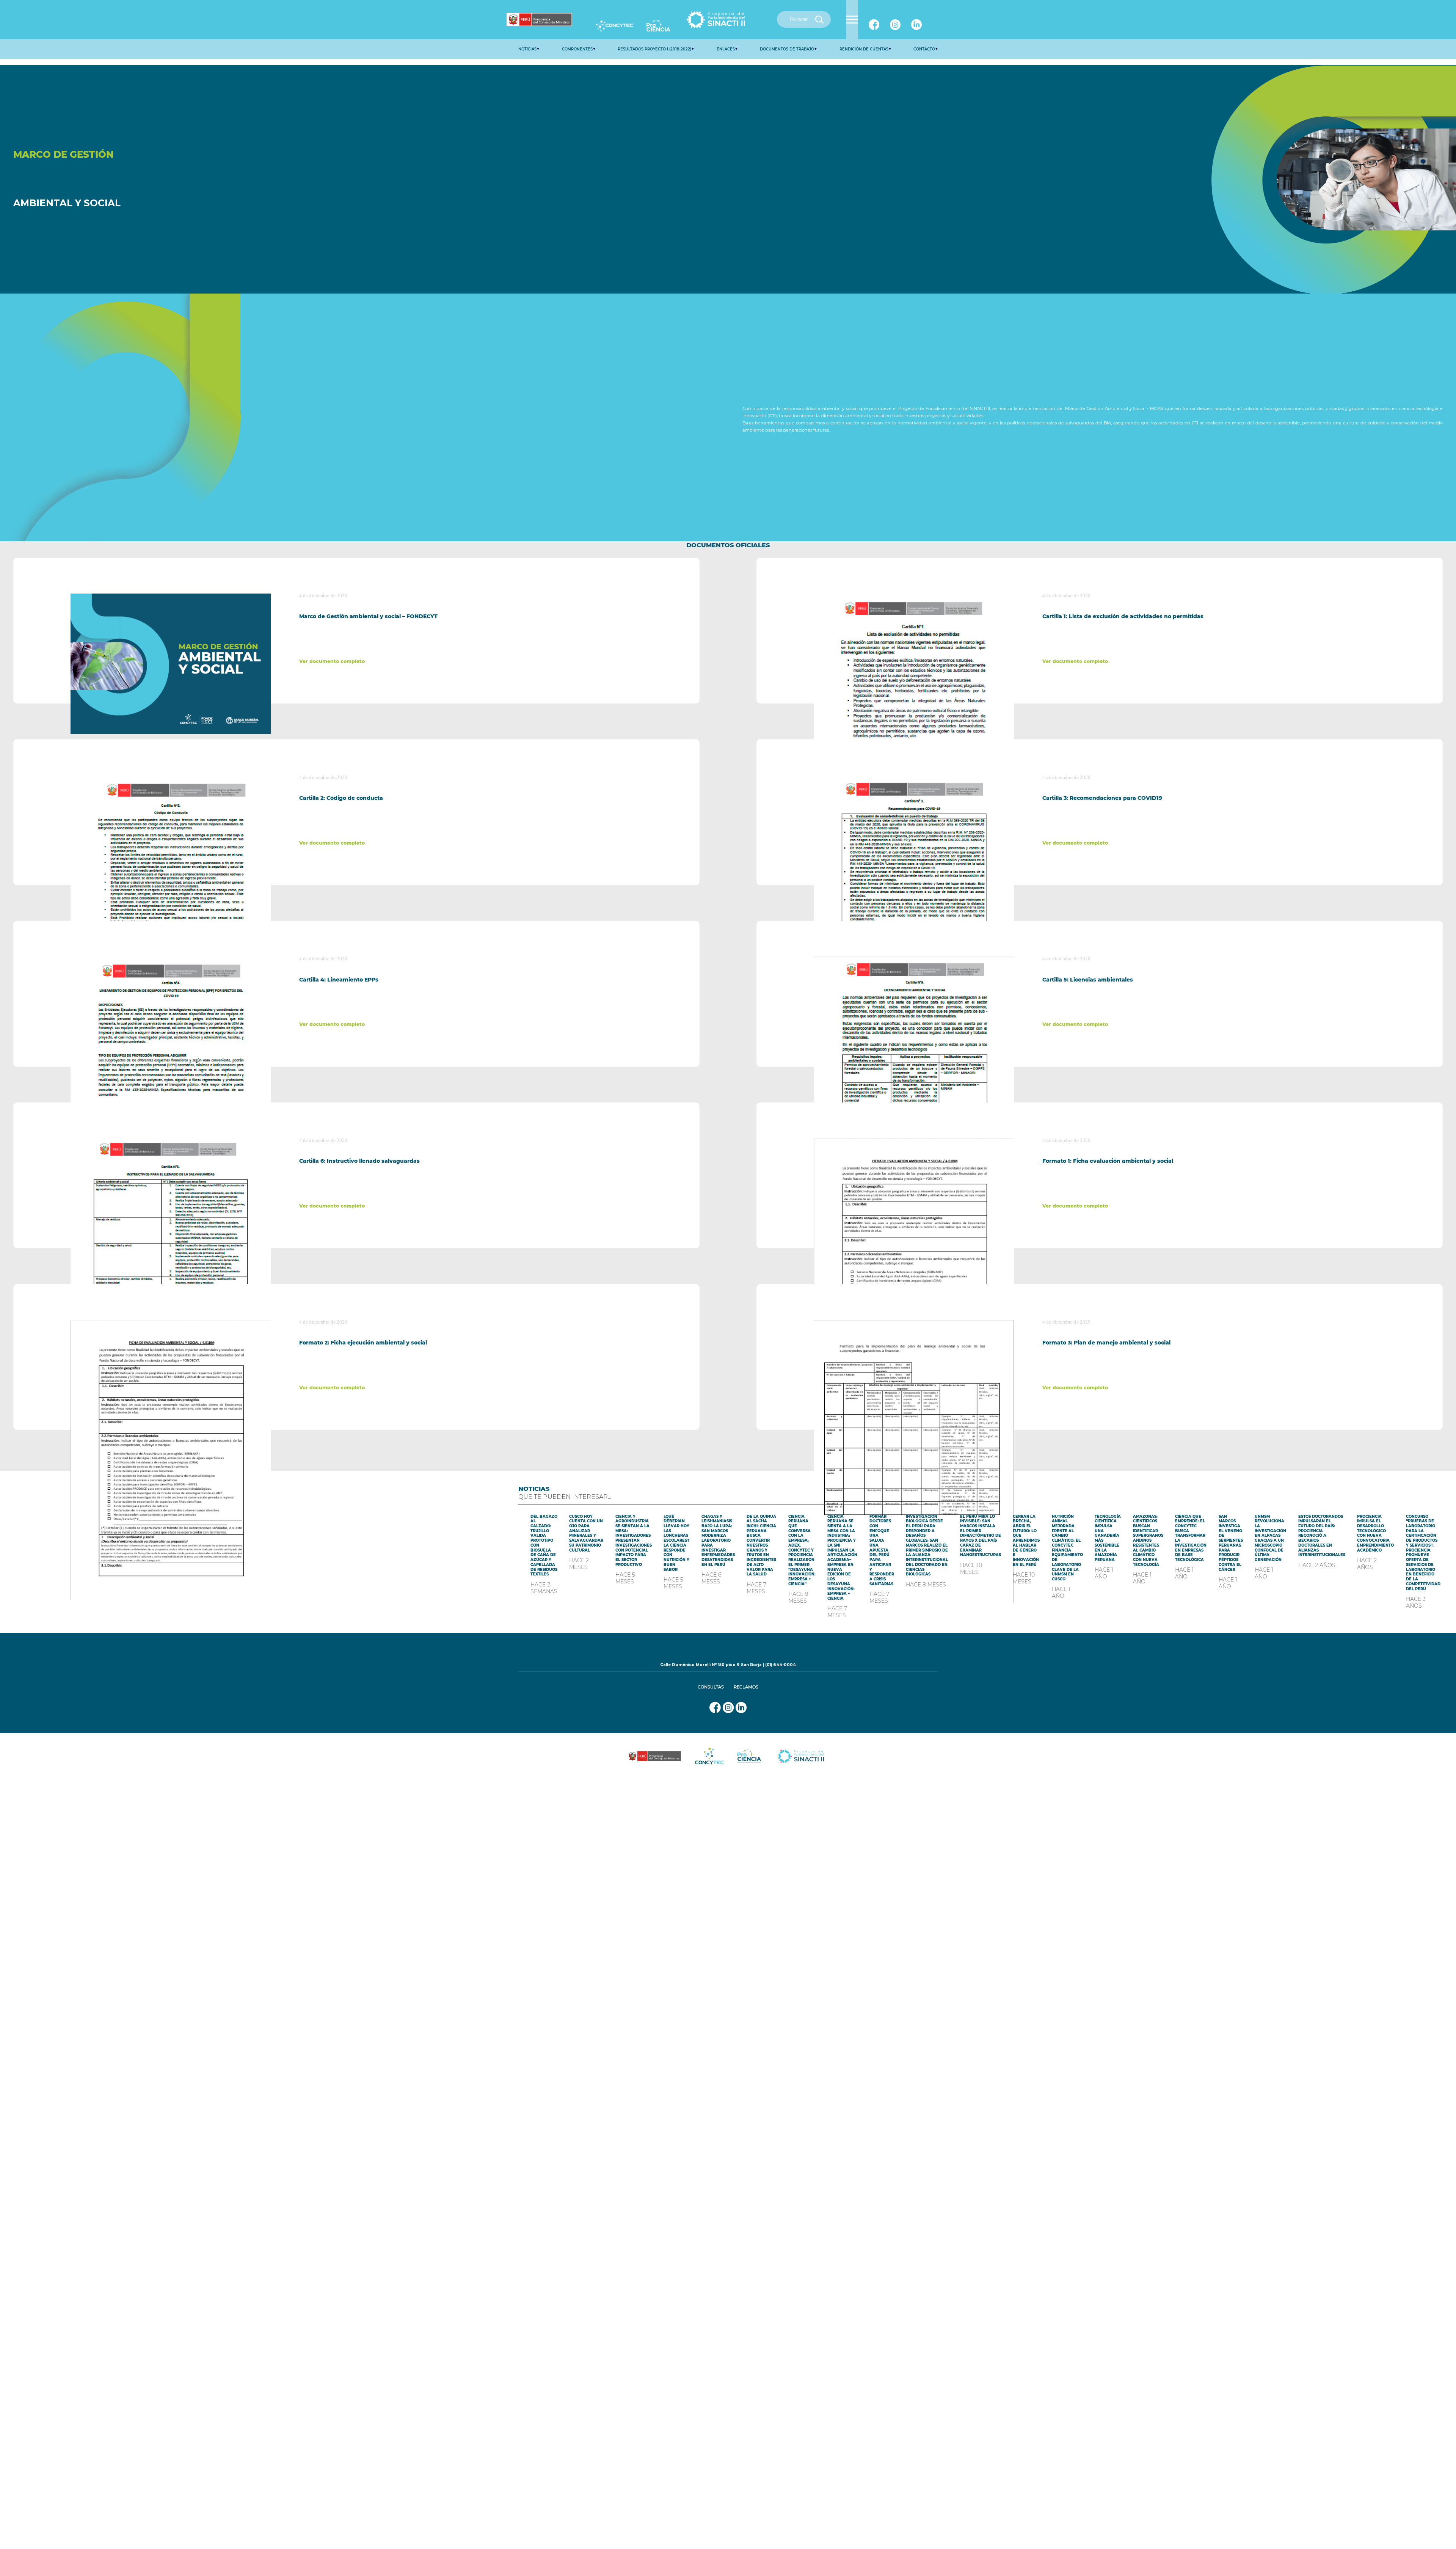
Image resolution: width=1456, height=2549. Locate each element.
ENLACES (726, 49)
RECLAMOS (746, 1687)
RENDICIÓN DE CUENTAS (864, 49)
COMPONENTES (577, 49)
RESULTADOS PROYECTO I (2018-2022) (654, 49)
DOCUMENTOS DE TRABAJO (787, 49)
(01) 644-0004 (781, 1665)
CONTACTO (924, 49)
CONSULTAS (711, 1687)
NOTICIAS (527, 49)
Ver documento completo (332, 661)
